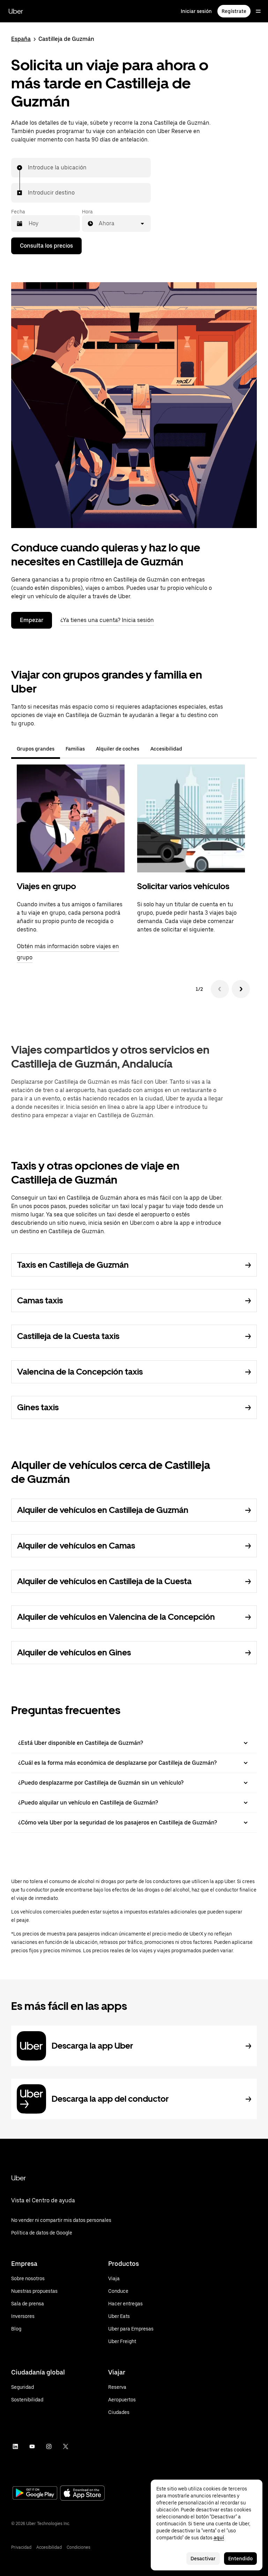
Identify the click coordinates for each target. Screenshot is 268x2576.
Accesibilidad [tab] (166, 749)
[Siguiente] (241, 989)
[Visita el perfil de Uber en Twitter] (66, 2446)
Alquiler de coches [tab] (118, 749)
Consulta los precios (46, 246)
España (21, 39)
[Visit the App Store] (82, 2494)
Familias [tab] (75, 749)
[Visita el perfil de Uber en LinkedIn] (15, 2446)
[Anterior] (220, 989)
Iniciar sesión (196, 11)
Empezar (32, 620)
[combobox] (28, 168)
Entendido (240, 2559)
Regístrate (234, 11)
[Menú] (258, 11)
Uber (16, 11)
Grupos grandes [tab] (36, 749)
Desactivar (203, 2559)
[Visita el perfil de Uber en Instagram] (49, 2446)
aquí (219, 2538)
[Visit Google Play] (35, 2494)
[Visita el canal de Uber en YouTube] (32, 2446)
